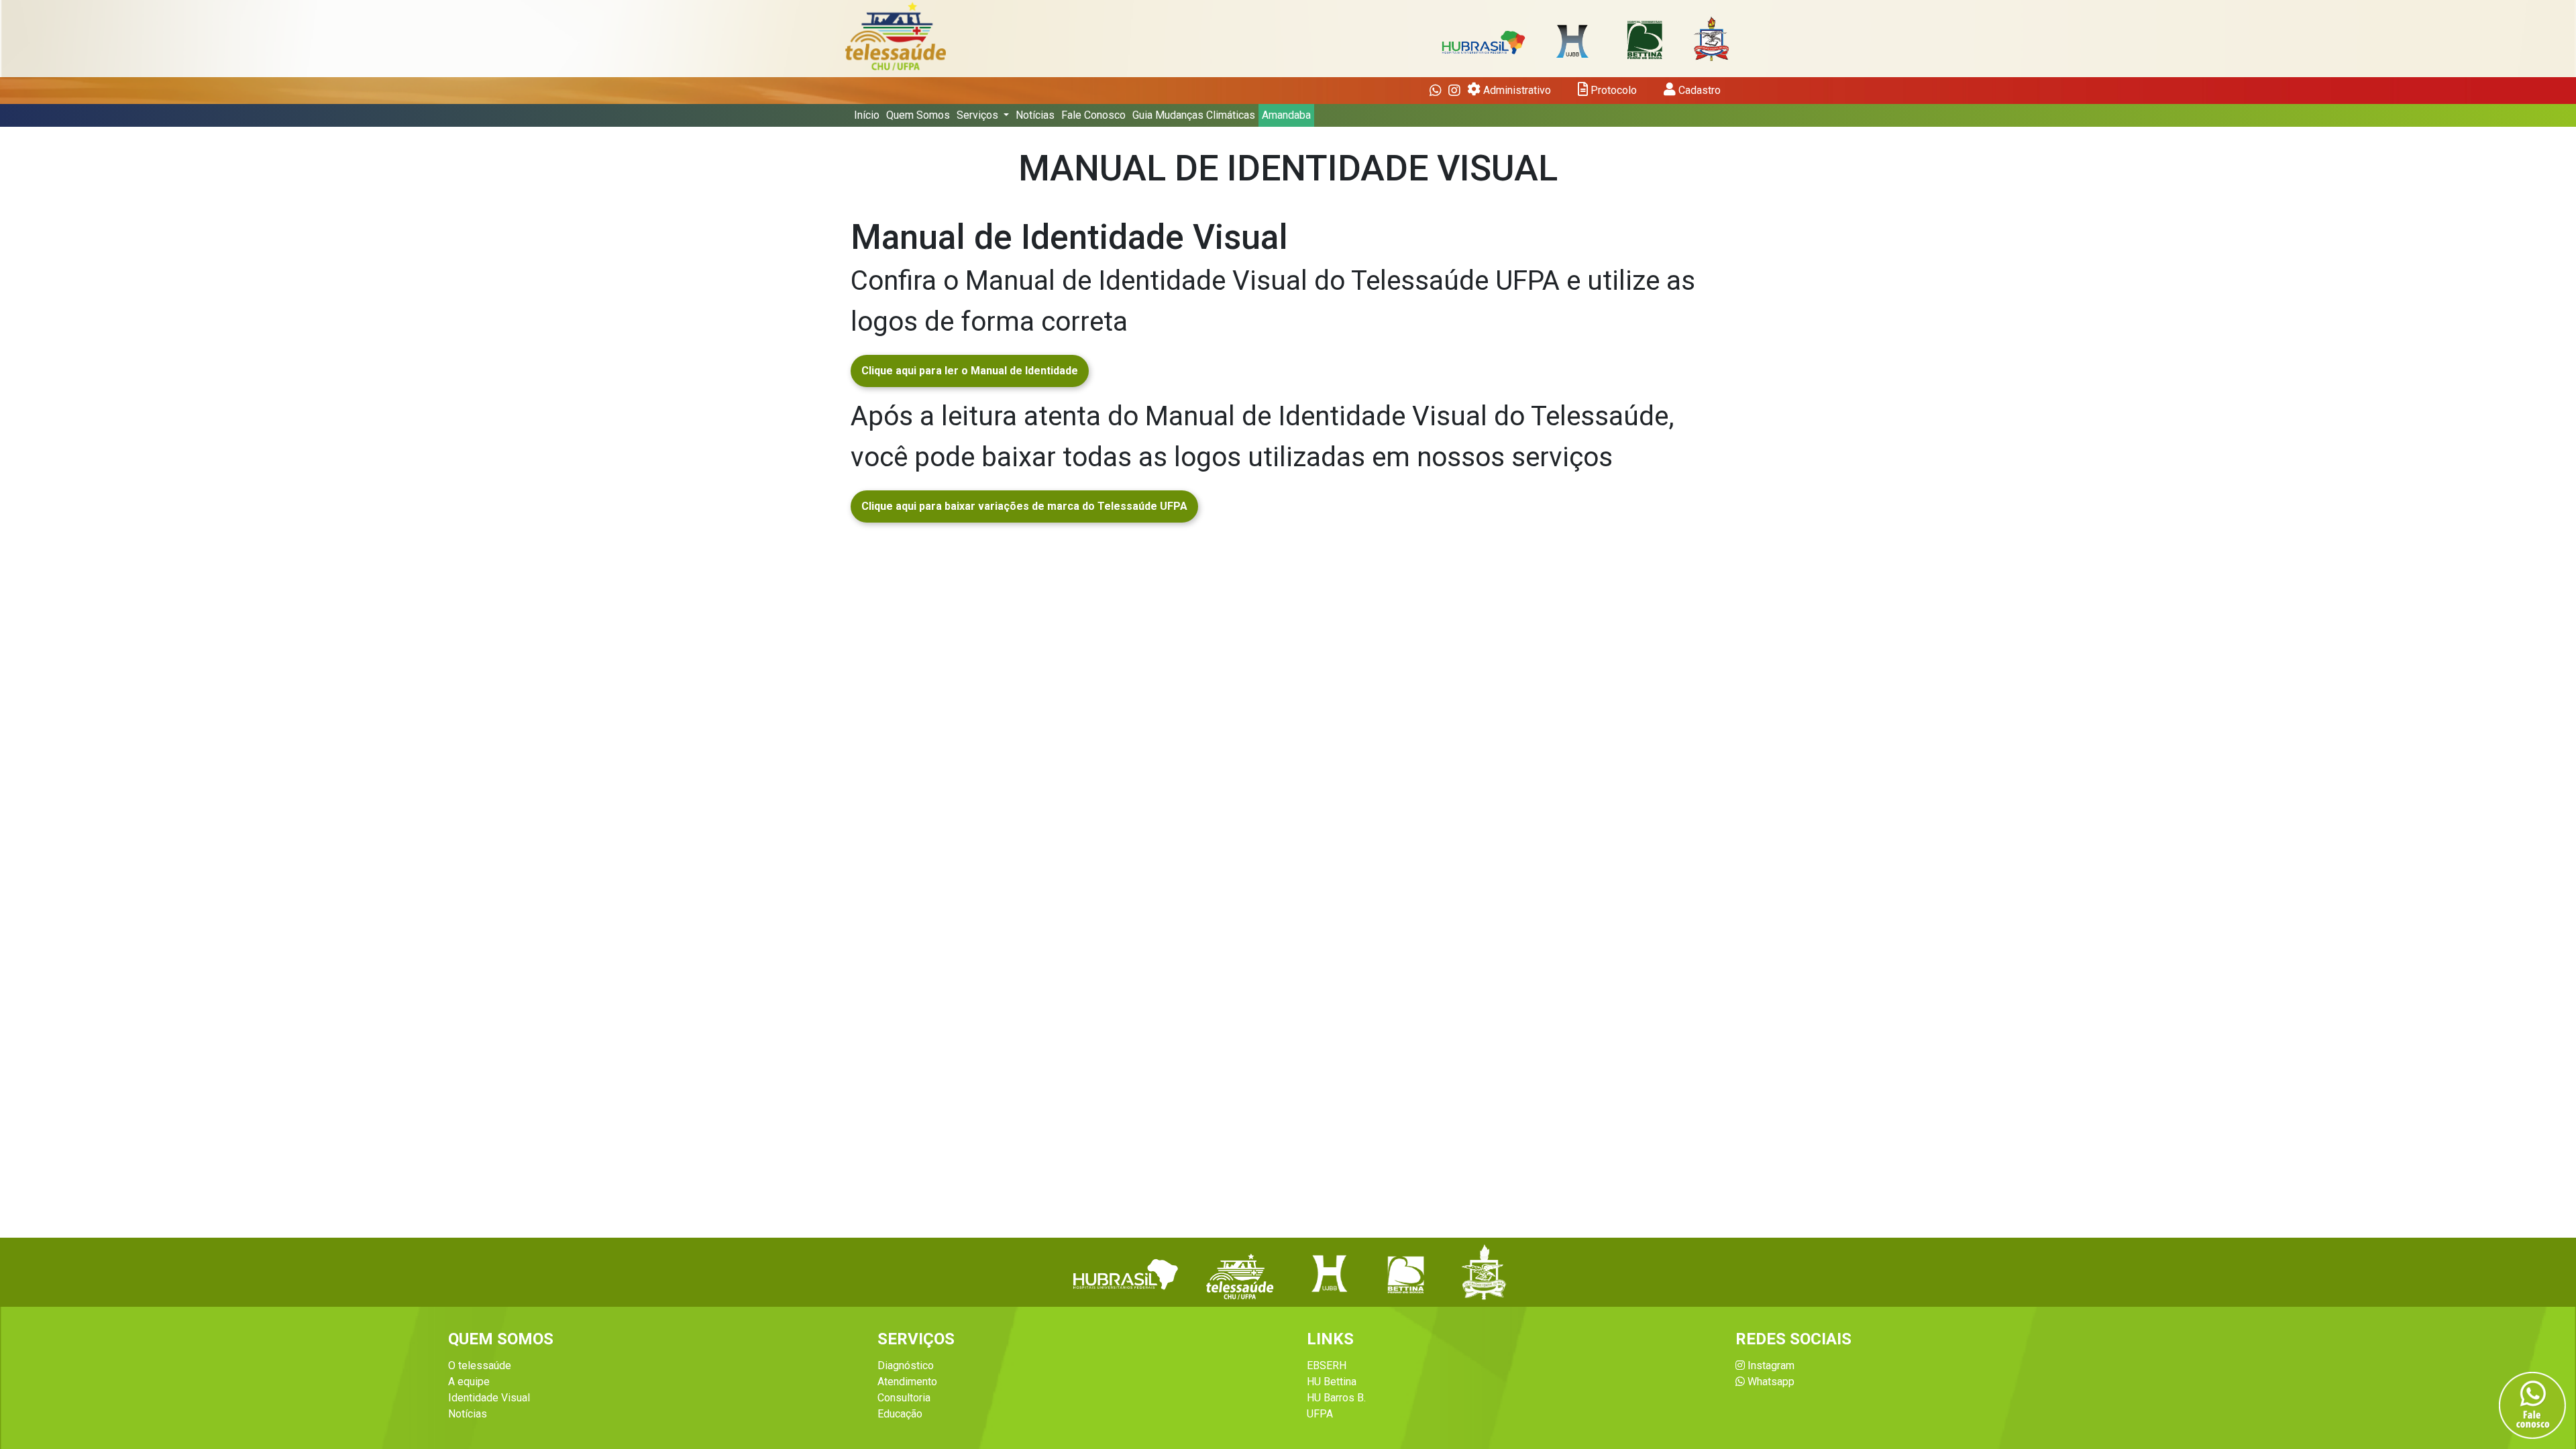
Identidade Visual (489, 1398)
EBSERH (1327, 1365)
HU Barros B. (1336, 1398)
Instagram (1770, 1365)
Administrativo (1516, 90)
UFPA (1320, 1414)
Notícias (1035, 115)
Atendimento (907, 1382)
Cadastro (1698, 90)
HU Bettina (1332, 1382)
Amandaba (1286, 115)
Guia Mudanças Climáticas (1194, 115)
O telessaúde (480, 1365)
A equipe (469, 1382)
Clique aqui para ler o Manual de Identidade (970, 371)
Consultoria (904, 1398)
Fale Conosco (1093, 115)
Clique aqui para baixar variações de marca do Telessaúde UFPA (1024, 506)
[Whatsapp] (1436, 91)
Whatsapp (1770, 1382)
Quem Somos (918, 115)
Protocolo (1612, 90)
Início (867, 115)
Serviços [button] (979, 115)
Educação (900, 1414)
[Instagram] (1454, 91)
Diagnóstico (906, 1365)
